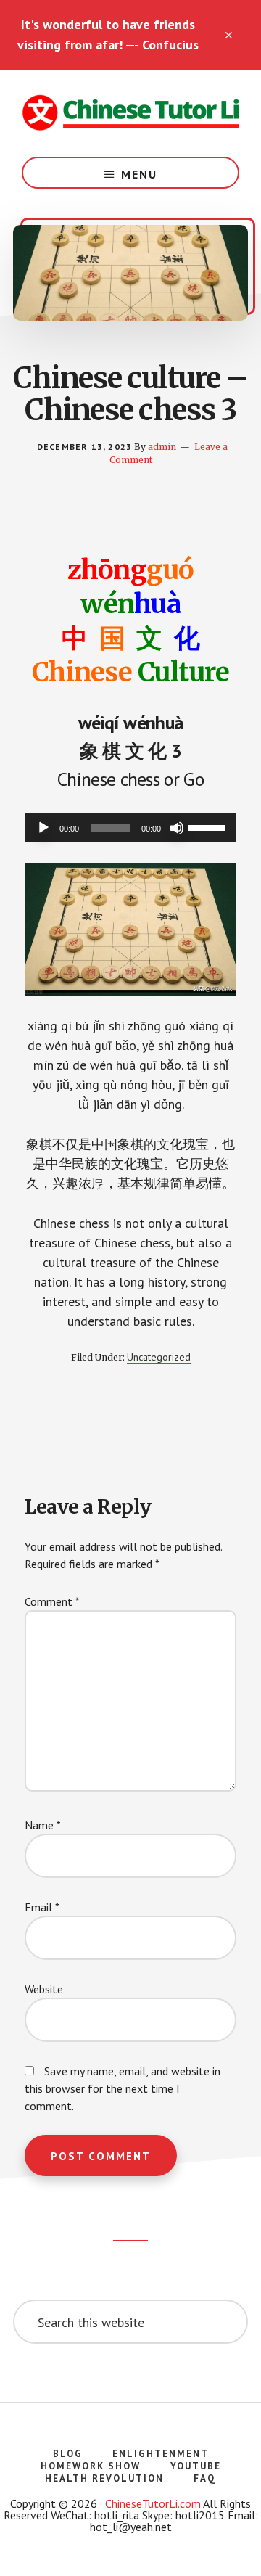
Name (43, 1825)
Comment (52, 1601)
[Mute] (177, 828)
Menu (139, 174)
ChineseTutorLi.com (153, 2503)
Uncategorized (159, 1357)
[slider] (209, 826)
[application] (130, 828)
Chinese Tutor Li (130, 113)
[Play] (43, 828)
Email (42, 1907)
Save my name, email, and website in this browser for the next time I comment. (123, 2088)
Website (44, 1989)
